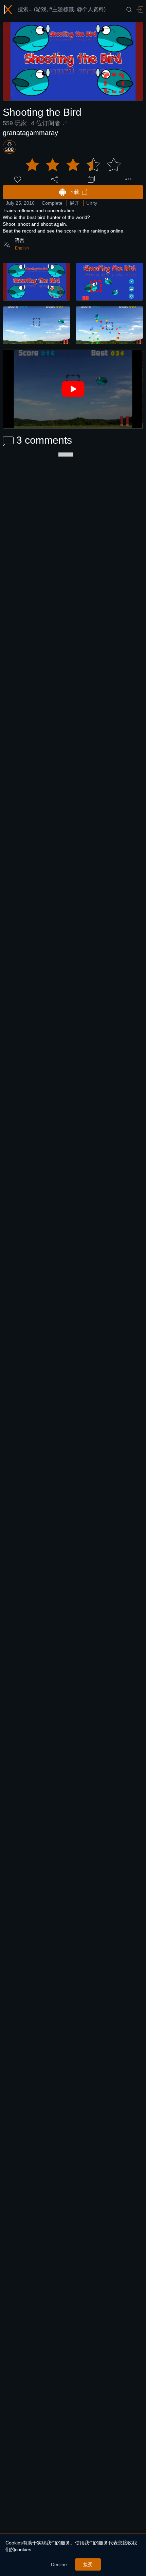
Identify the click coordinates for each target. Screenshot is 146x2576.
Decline (59, 2564)
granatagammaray (30, 133)
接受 (88, 2564)
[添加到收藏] (91, 179)
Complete (52, 203)
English (22, 248)
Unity (92, 203)
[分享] (55, 179)
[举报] (128, 179)
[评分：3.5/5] (73, 165)
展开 (74, 203)
